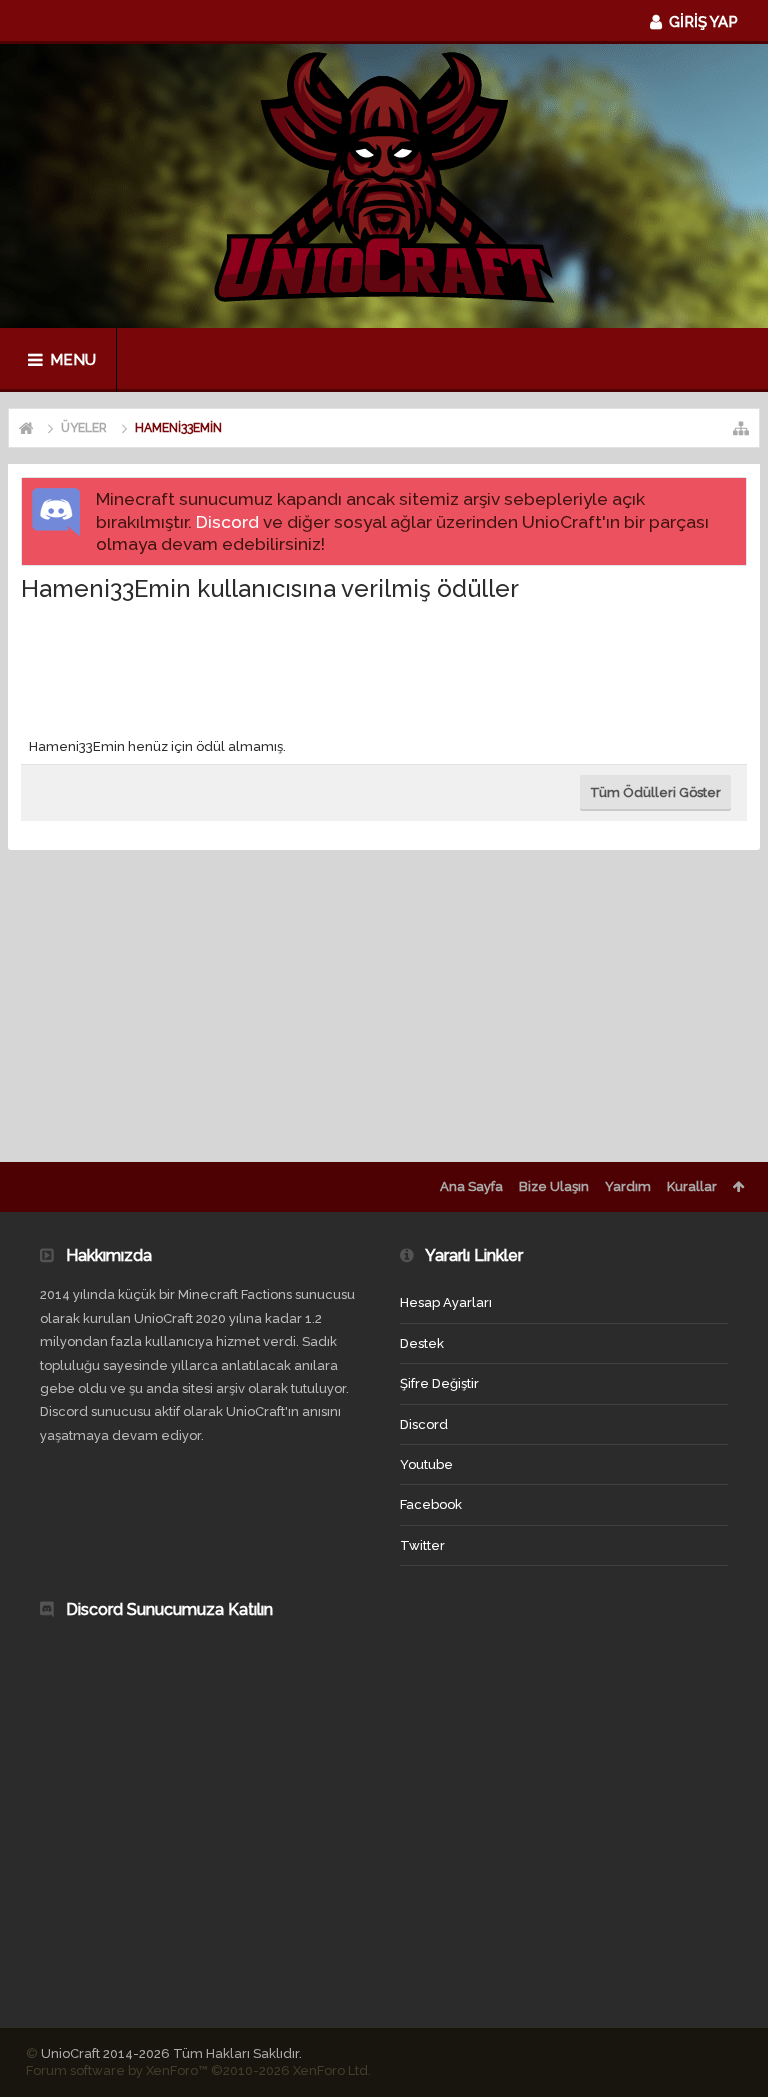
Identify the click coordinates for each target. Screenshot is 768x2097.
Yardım (628, 1186)
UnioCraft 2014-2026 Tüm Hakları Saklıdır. (171, 2053)
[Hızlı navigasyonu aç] (741, 428)
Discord (227, 522)
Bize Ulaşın (554, 1186)
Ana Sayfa (471, 1186)
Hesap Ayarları (446, 1302)
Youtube (426, 1464)
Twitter (422, 1545)
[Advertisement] (385, 666)
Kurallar (692, 1186)
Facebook (431, 1504)
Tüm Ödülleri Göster (655, 792)
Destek (422, 1343)
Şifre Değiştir (439, 1383)
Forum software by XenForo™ (198, 2070)
